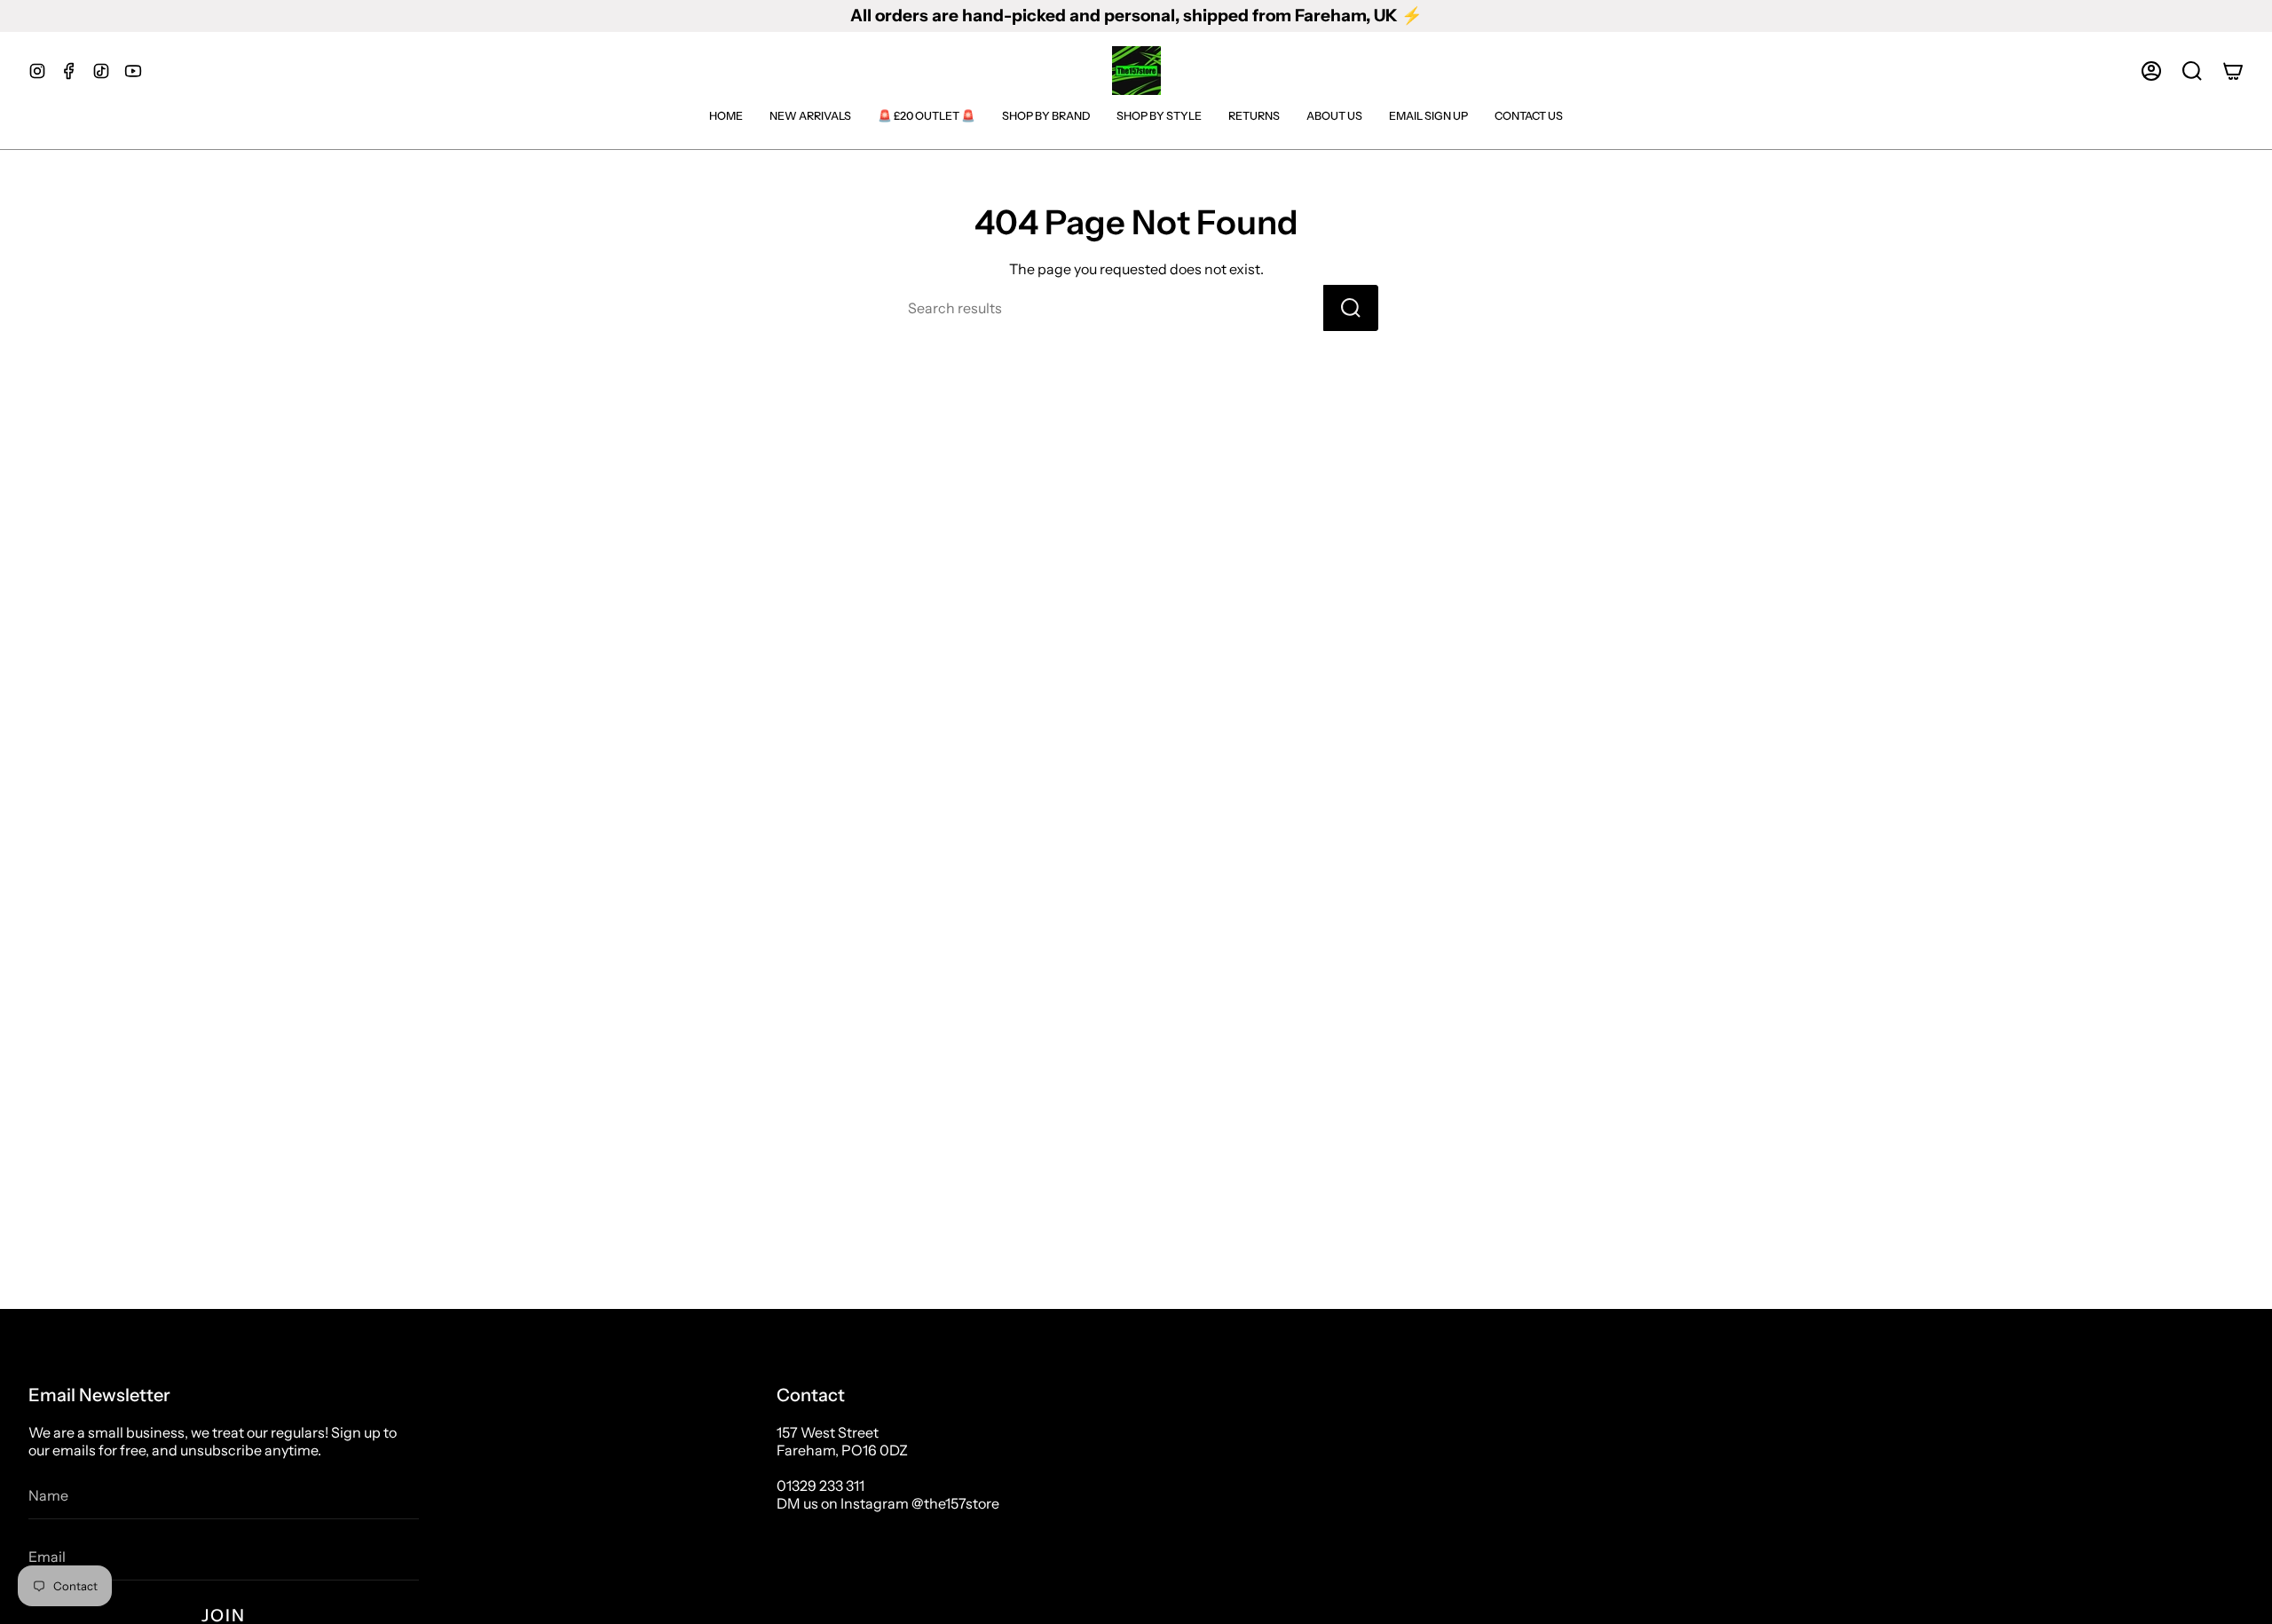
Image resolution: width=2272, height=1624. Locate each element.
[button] (2192, 71)
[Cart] (2233, 71)
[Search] (1351, 308)
